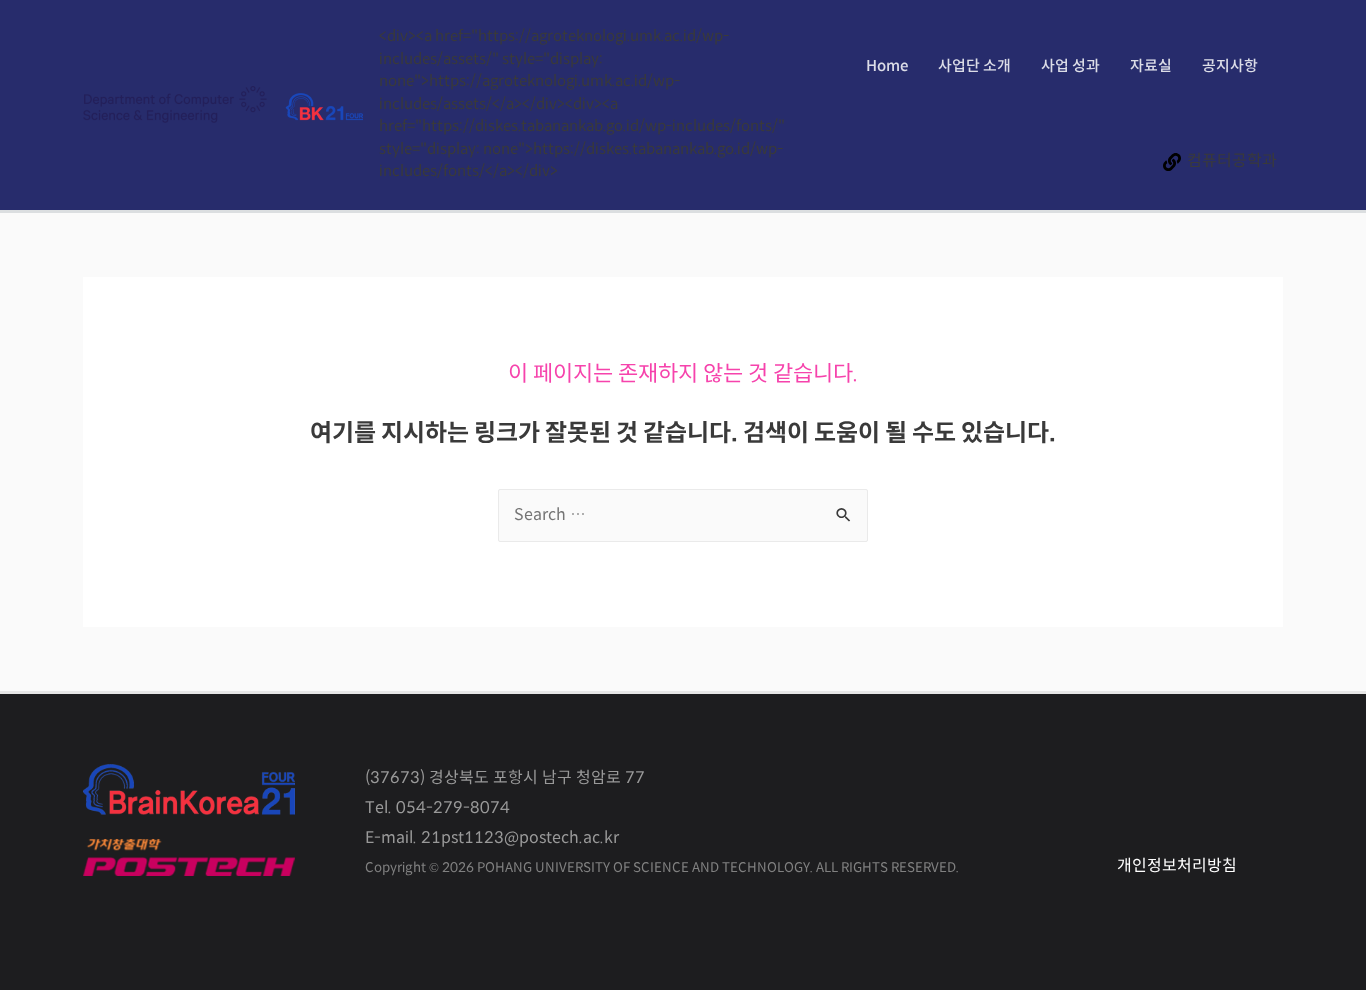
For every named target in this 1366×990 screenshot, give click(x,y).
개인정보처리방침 (1177, 866)
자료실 (1151, 66)
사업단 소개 (974, 66)
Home (887, 66)
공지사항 (1230, 66)
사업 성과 (1070, 66)
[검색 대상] (683, 515)
